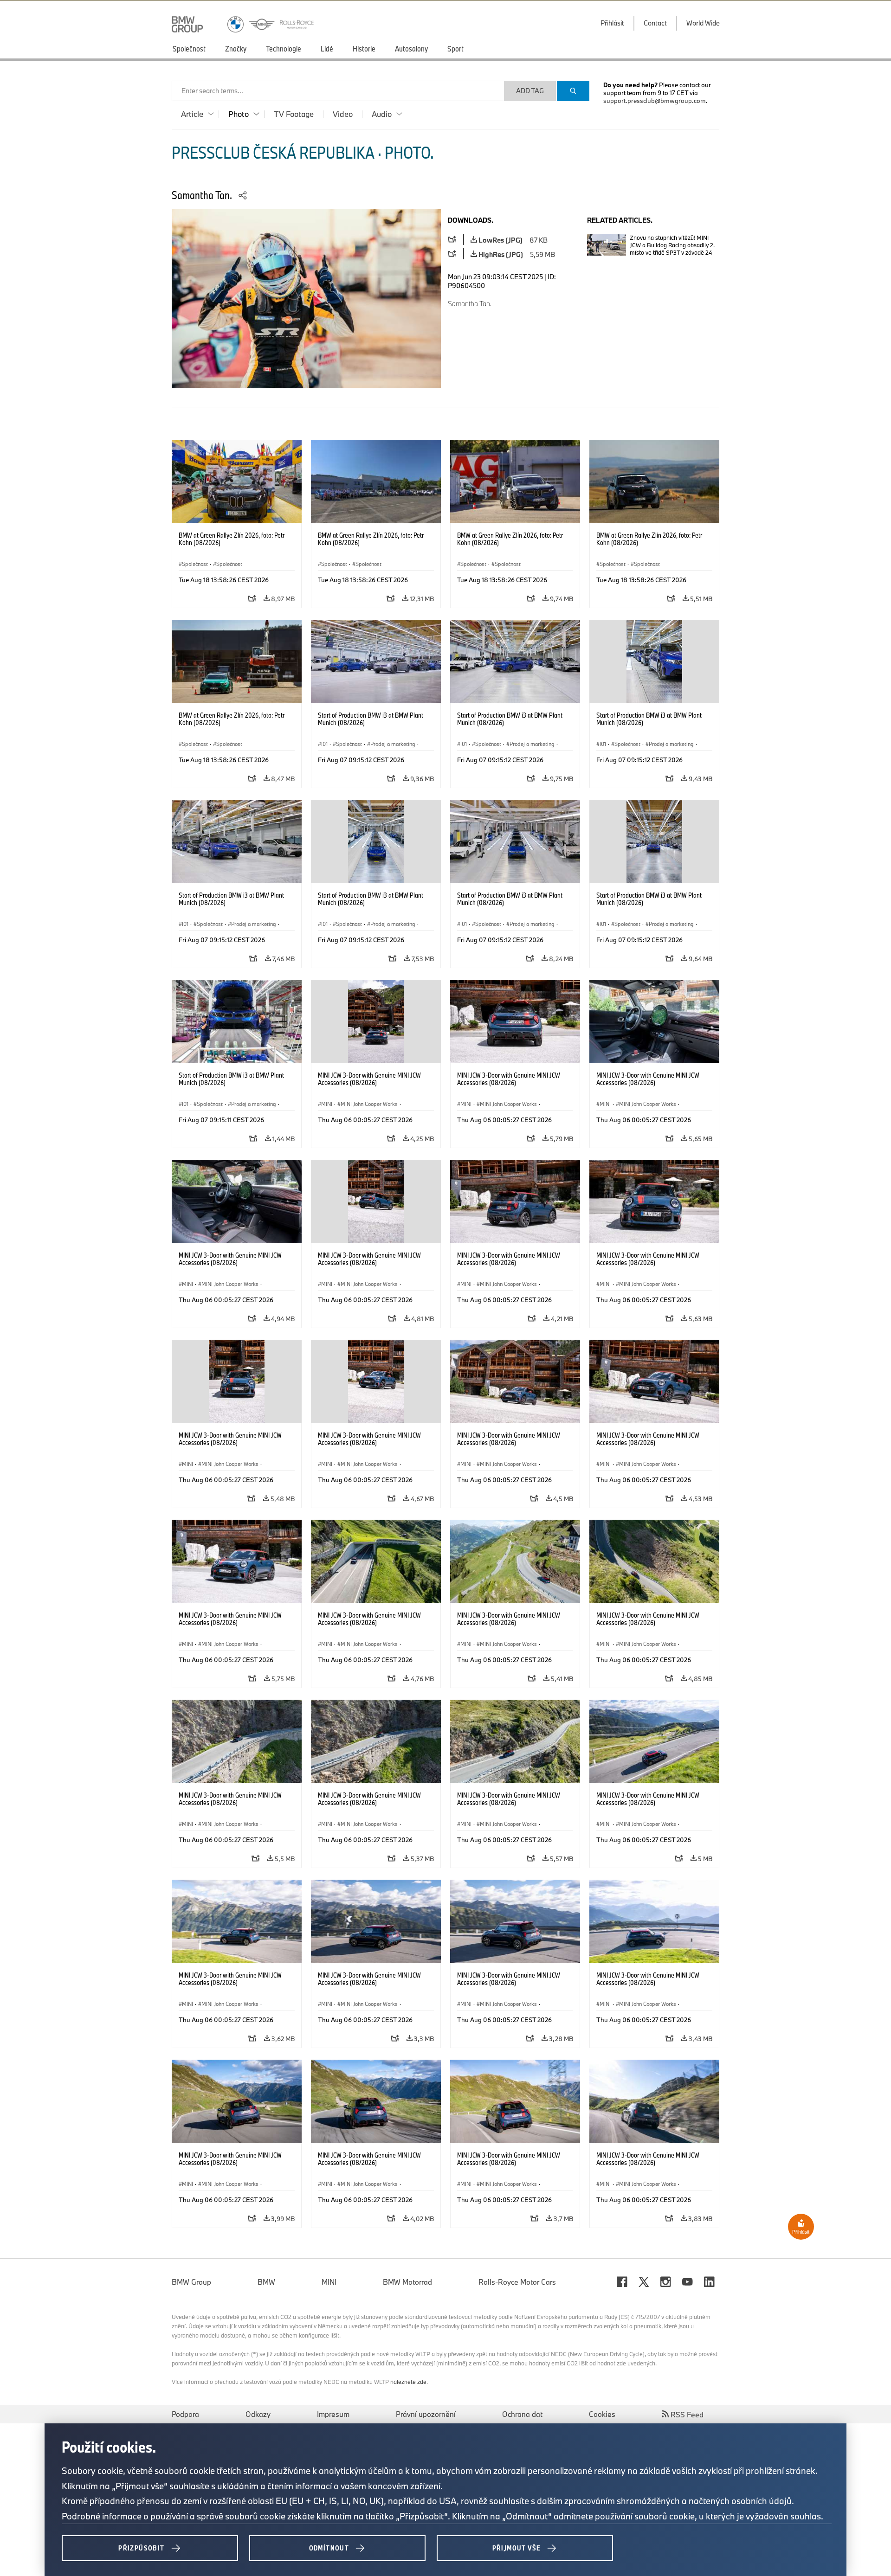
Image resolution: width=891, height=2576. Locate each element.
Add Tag (530, 91)
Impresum (333, 2414)
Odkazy (258, 2414)
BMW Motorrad (407, 2282)
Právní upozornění (426, 2414)
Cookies (602, 2414)
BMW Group (191, 2282)
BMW (266, 2282)
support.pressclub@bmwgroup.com (655, 101)
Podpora (185, 2414)
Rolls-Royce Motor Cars (517, 2282)
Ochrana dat (522, 2414)
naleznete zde (408, 2382)
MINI (329, 2282)
